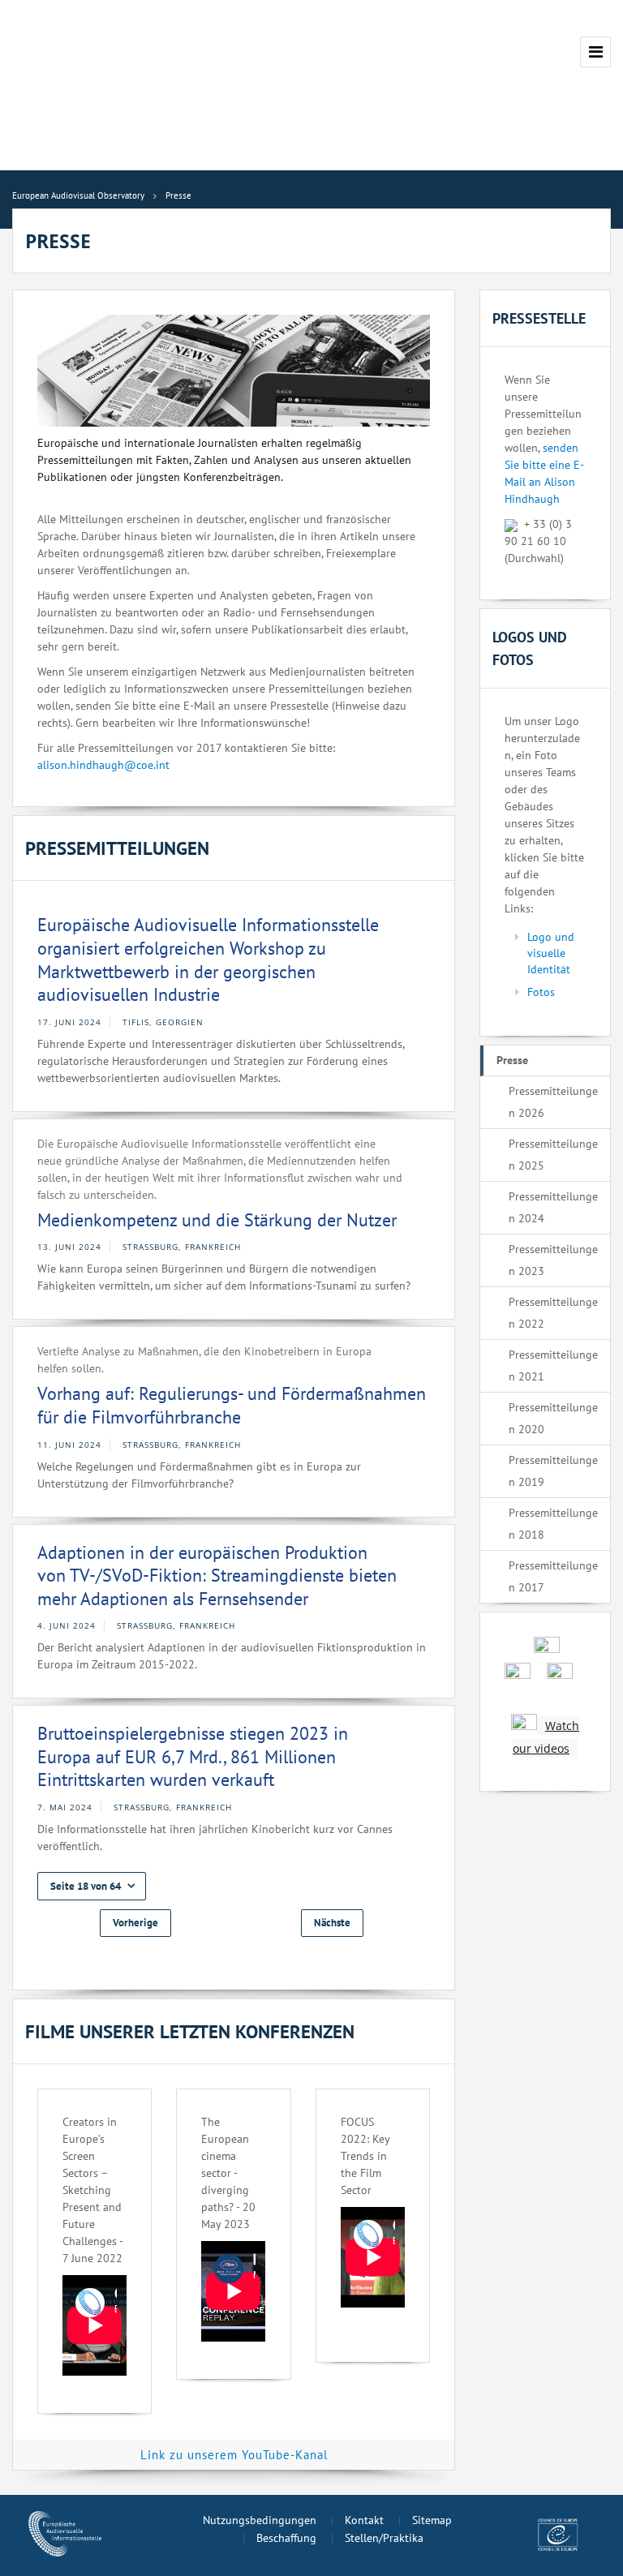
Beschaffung (286, 2538)
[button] (92, 1886)
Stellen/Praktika (384, 2538)
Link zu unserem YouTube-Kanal (234, 2455)
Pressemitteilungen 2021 (553, 1365)
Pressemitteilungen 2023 (553, 1260)
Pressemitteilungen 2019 (553, 1471)
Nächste (332, 1923)
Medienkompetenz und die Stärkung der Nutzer (217, 1220)
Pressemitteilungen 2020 (553, 1418)
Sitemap (432, 2520)
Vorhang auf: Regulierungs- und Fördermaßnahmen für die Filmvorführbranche (232, 1405)
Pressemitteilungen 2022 (553, 1313)
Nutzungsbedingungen (260, 2520)
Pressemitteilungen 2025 (553, 1155)
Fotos (541, 992)
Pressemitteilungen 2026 (553, 1102)
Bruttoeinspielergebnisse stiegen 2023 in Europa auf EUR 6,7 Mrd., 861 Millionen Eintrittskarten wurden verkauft (193, 1756)
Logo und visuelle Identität (551, 953)
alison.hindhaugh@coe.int (103, 765)
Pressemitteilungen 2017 (553, 1576)
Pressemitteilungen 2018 (553, 1524)
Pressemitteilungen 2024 (553, 1207)
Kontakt (364, 2520)
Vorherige (135, 1923)
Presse (512, 1060)
